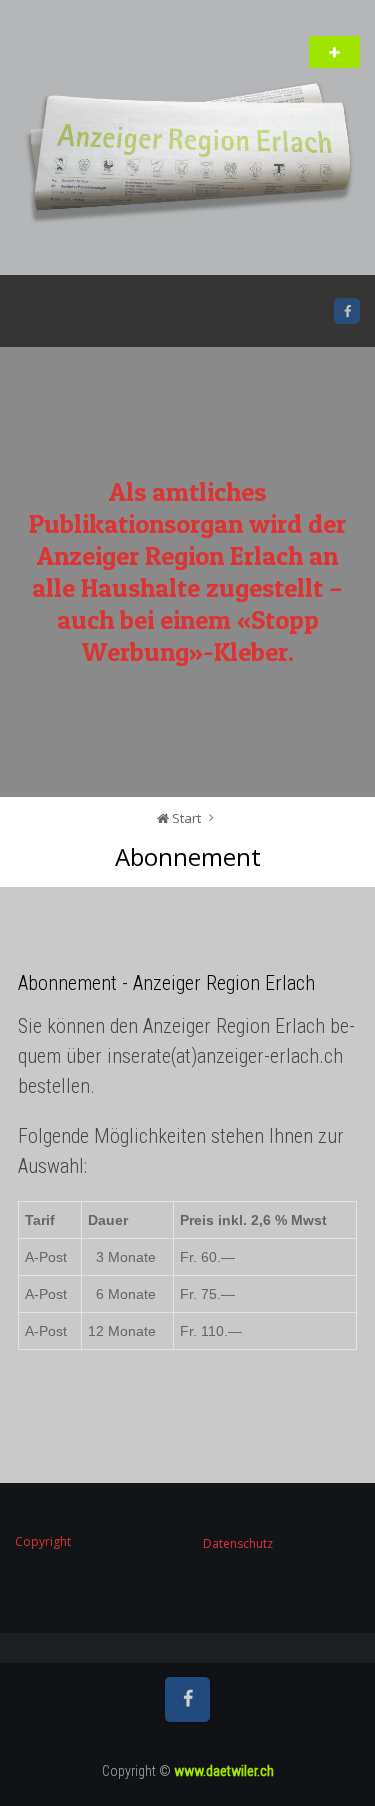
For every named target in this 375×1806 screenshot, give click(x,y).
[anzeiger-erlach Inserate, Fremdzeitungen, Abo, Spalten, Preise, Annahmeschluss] (187, 156)
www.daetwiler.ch (224, 1771)
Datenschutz (238, 1543)
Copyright (43, 1541)
